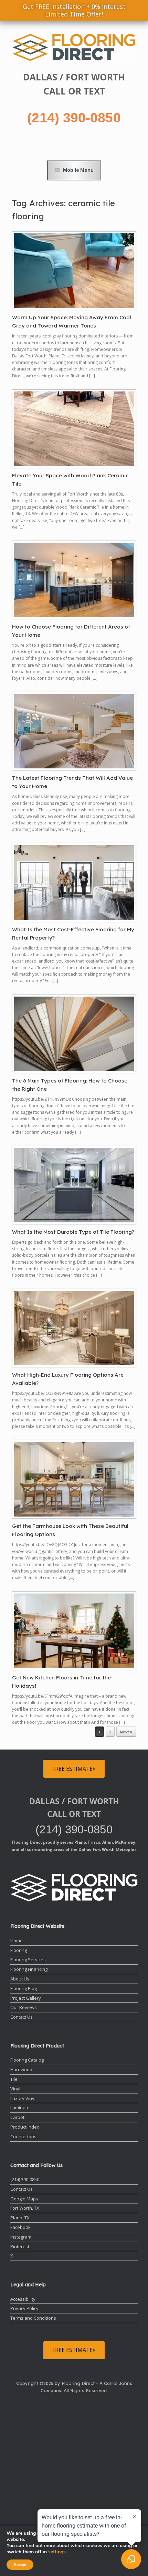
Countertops (23, 2136)
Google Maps (24, 2199)
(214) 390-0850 (74, 118)
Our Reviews (24, 2007)
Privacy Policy (24, 2308)
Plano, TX (20, 2218)
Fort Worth (104, 1849)
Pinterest (20, 2246)
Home (17, 1941)
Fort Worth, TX (25, 2208)
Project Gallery (26, 1998)
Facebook (20, 2227)
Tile (14, 2079)
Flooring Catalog (27, 2060)
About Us (20, 1979)
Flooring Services (28, 1959)
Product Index (25, 2127)
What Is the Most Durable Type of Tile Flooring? (73, 1232)
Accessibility (23, 2299)
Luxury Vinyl (23, 2098)
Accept (20, 2565)
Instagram (21, 2237)
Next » (126, 1732)
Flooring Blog (24, 1988)
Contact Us (22, 2017)
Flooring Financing (29, 1969)
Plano (80, 1842)
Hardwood (21, 2069)
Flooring (19, 1950)
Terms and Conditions (33, 2318)
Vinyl (15, 2089)
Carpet (17, 2117)
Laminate (20, 2108)
